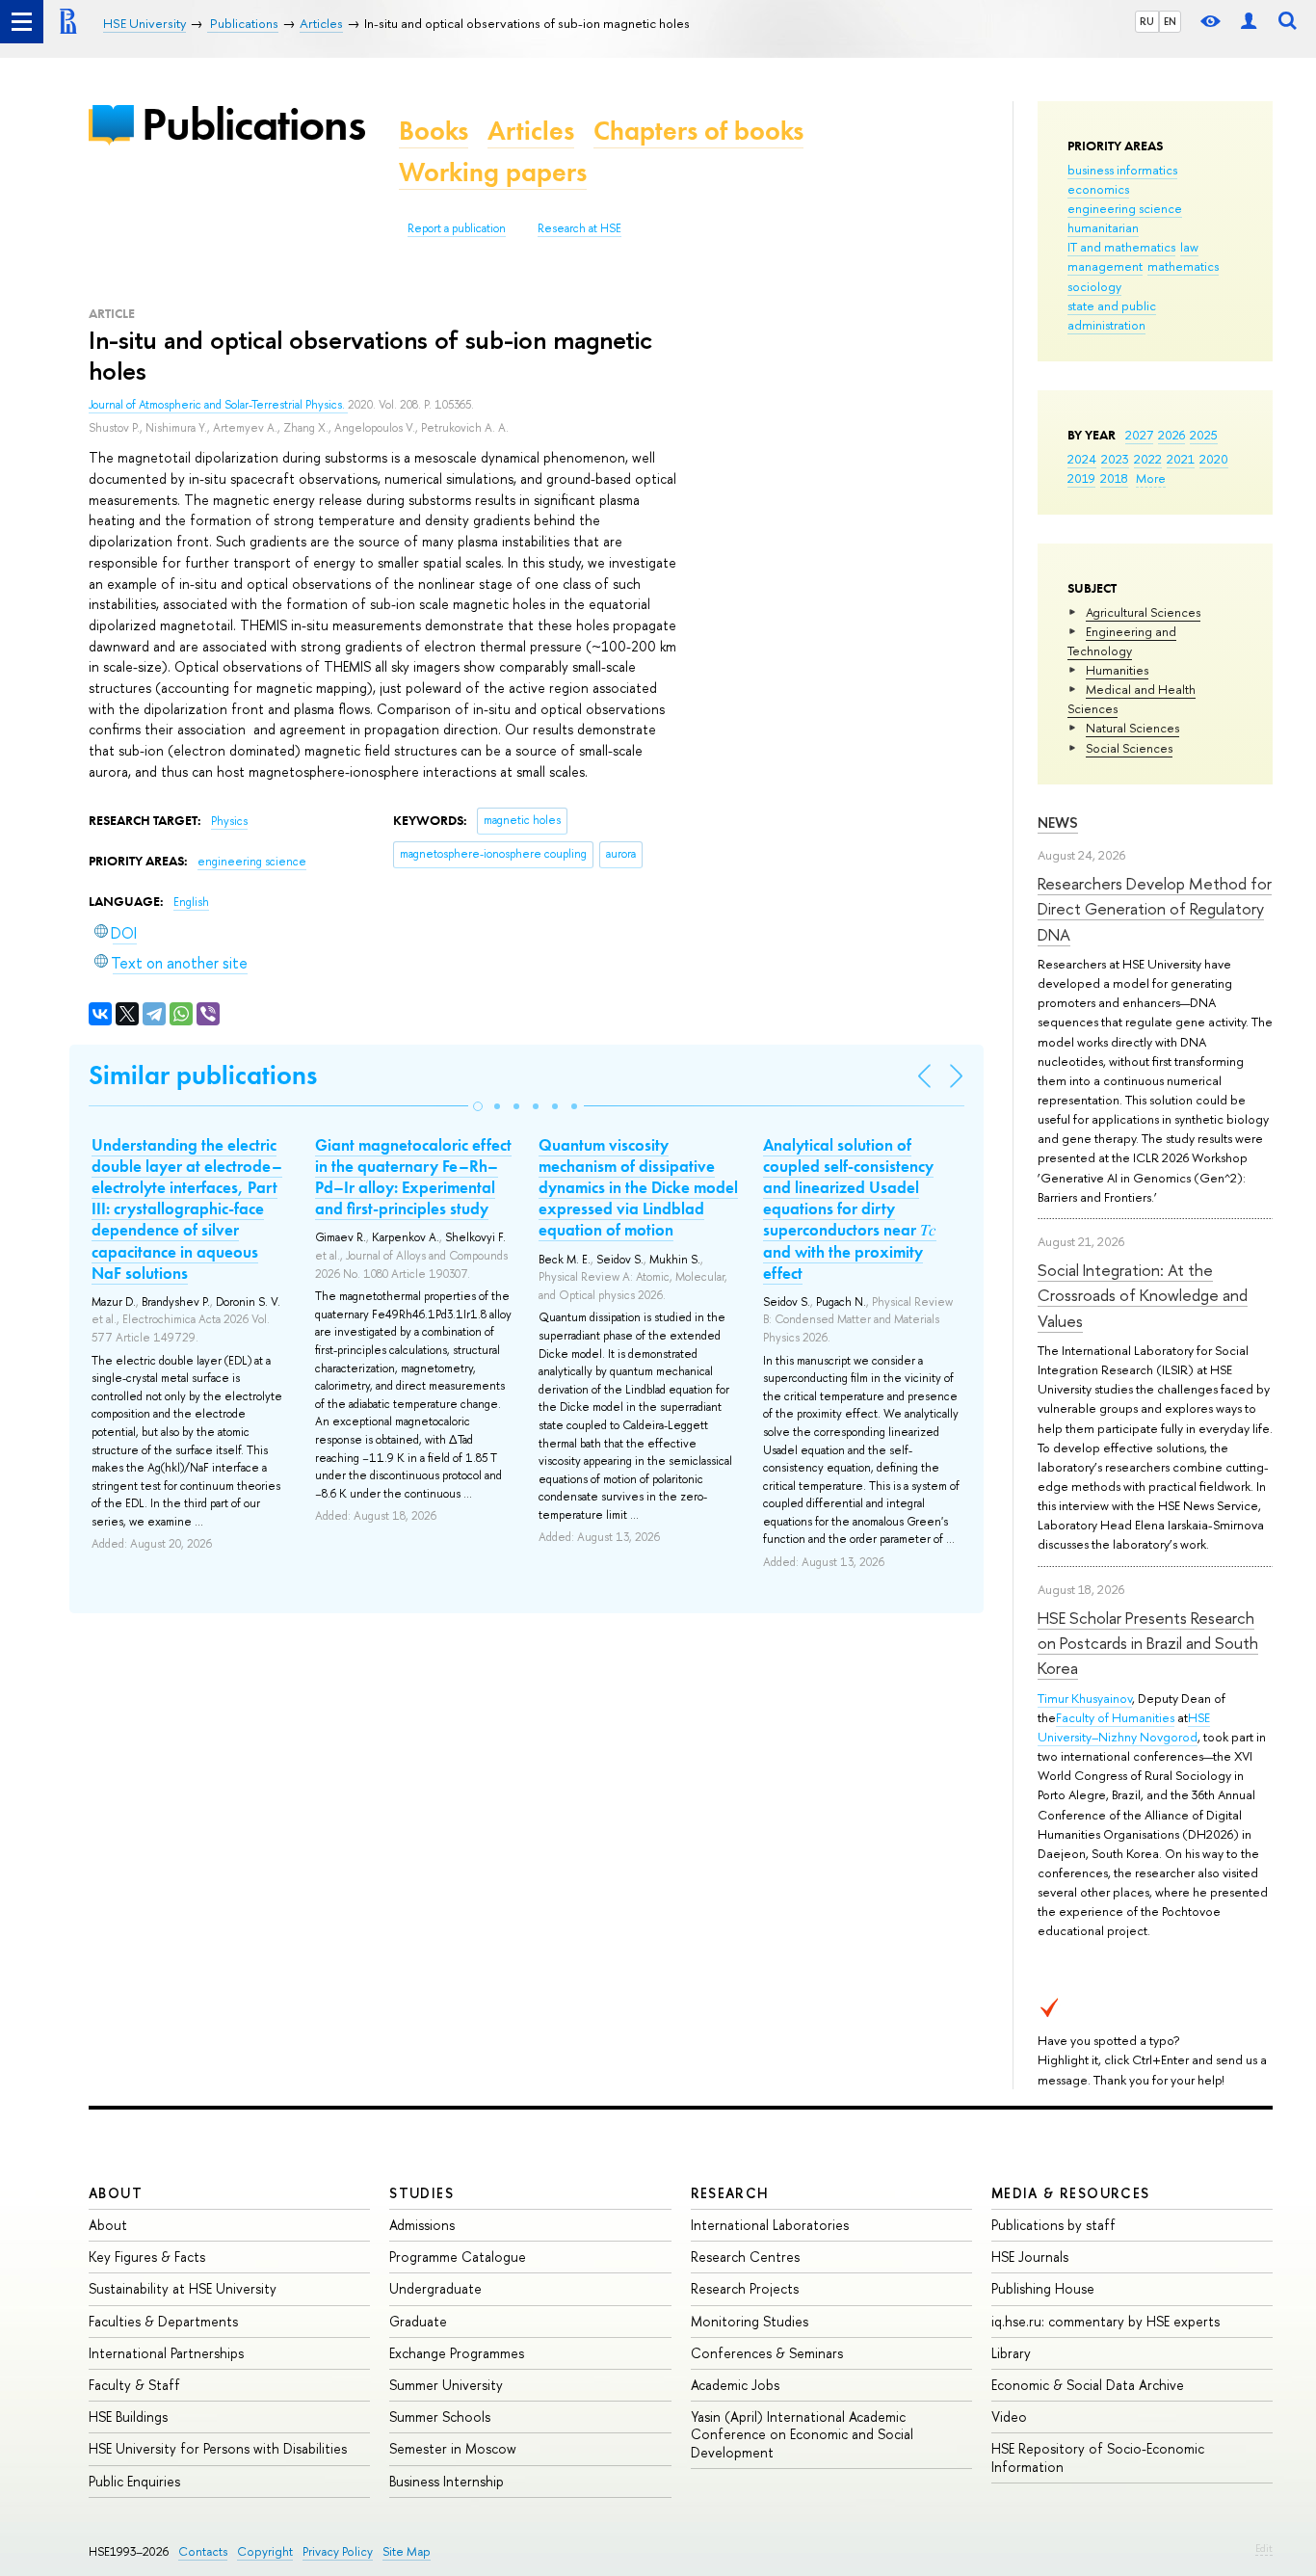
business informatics (1122, 170)
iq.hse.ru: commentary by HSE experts (1105, 2321)
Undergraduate (435, 2288)
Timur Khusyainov (1085, 1698)
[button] (478, 1106)
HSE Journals (1030, 2257)
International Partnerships (166, 2353)
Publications (253, 124)
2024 (1082, 459)
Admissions (422, 2225)
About (116, 2193)
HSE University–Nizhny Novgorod (1124, 1727)
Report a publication (457, 228)
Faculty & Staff (134, 2385)
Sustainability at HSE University (183, 2288)
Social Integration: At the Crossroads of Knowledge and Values (1143, 1295)
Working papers (493, 172)
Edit (1264, 2548)
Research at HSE (579, 228)
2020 (1214, 459)
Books (434, 131)
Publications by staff (1053, 2225)
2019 (1081, 478)
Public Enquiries (134, 2481)
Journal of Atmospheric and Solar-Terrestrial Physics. (218, 405)
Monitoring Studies (750, 2321)
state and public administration (1112, 315)
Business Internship (447, 2481)
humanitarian (1103, 227)
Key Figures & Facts (147, 2257)
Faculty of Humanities (1115, 1717)
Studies (421, 2193)
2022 (1148, 459)
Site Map (407, 2551)
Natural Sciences (1132, 728)
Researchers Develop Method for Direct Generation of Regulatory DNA (1155, 909)
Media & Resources (1071, 2193)
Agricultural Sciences (1143, 612)
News (1058, 823)
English (191, 902)
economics (1098, 189)
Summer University (446, 2385)
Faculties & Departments (163, 2321)
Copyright (265, 2551)
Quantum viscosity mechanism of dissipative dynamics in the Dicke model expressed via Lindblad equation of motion (638, 1187)
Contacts (203, 2551)
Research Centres (745, 2257)
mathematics (1183, 266)
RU (1147, 21)
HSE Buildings (128, 2417)
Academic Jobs (735, 2385)
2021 (1181, 459)
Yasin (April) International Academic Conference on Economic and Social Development (802, 2434)
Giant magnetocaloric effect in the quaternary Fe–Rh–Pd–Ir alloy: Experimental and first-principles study (413, 1177)
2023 (1115, 459)
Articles (531, 131)
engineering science (1125, 208)
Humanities (1117, 670)
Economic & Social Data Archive (1088, 2385)
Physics (229, 821)
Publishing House (1043, 2288)
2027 (1139, 435)
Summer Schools (440, 2417)
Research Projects (745, 2288)
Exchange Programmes (457, 2353)
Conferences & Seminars (767, 2353)
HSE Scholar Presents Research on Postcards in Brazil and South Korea (1148, 1643)
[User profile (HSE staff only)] (1249, 22)
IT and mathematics (1121, 247)
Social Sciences (1129, 748)
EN (1170, 21)
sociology (1094, 286)
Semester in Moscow (453, 2448)
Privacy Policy (338, 2551)
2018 (1114, 478)
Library (1011, 2353)
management (1105, 266)
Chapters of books (698, 131)
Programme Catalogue (458, 2257)
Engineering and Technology (1122, 641)
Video (1009, 2417)
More (1151, 478)
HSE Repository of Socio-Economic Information (1098, 2457)
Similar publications (203, 1075)
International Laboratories (770, 2225)
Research (730, 2193)
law (1189, 247)
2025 (1204, 435)
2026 (1171, 435)
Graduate (418, 2321)
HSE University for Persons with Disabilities (218, 2448)
